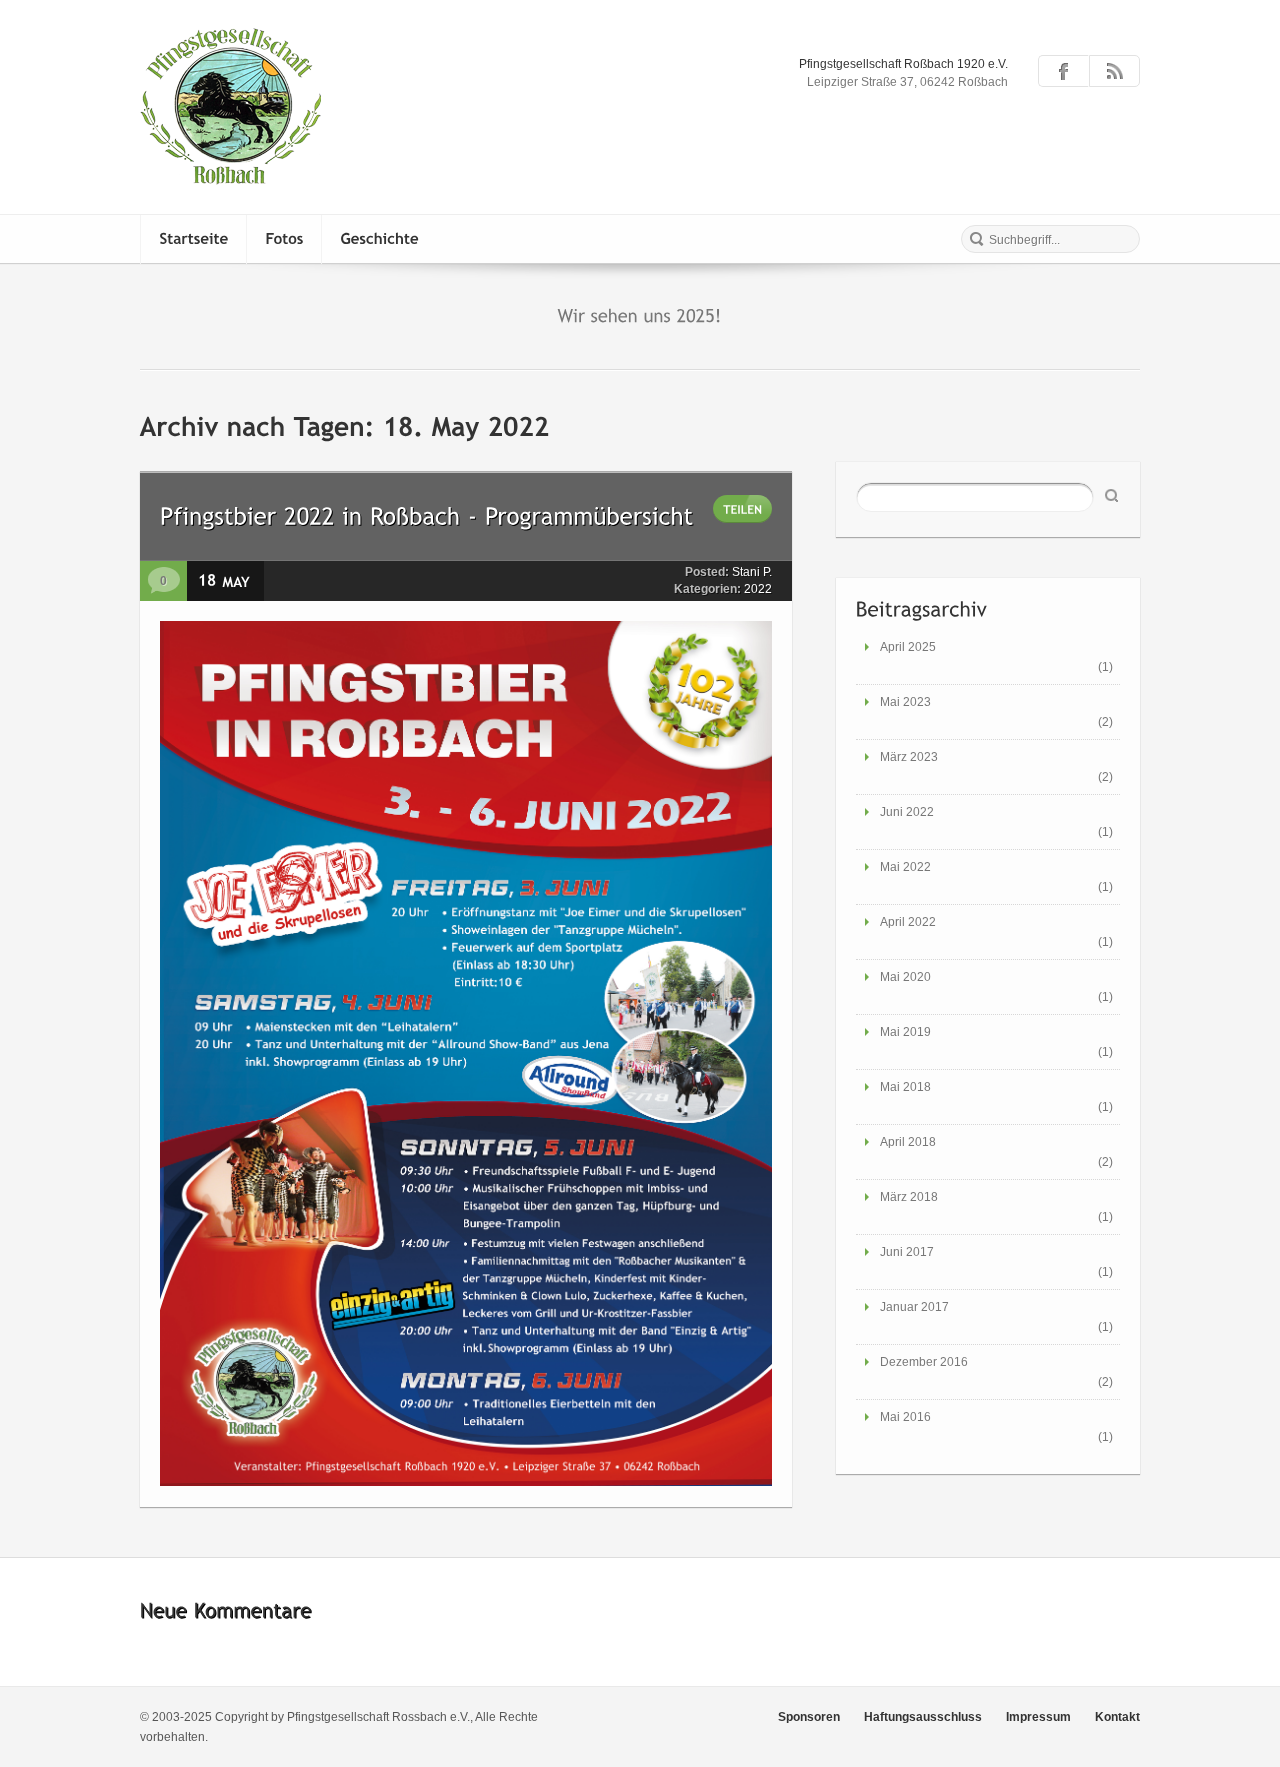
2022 (758, 589)
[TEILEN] (742, 509)
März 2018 (909, 1197)
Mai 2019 (905, 1032)
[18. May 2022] (255, 578)
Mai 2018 (905, 1087)
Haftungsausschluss (923, 1717)
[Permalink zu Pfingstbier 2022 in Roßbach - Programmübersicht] (427, 514)
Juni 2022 (907, 812)
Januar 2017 (914, 1307)
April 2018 (908, 1142)
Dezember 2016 (924, 1362)
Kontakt (1117, 1717)
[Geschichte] (379, 239)
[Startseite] (194, 239)
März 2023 (909, 757)
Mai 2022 (905, 867)
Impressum (1038, 1717)
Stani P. (752, 572)
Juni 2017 (907, 1252)
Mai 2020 (905, 977)
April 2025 (908, 647)
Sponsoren (809, 1717)
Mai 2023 (905, 702)
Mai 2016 (905, 1417)
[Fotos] (284, 239)
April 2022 (908, 922)
